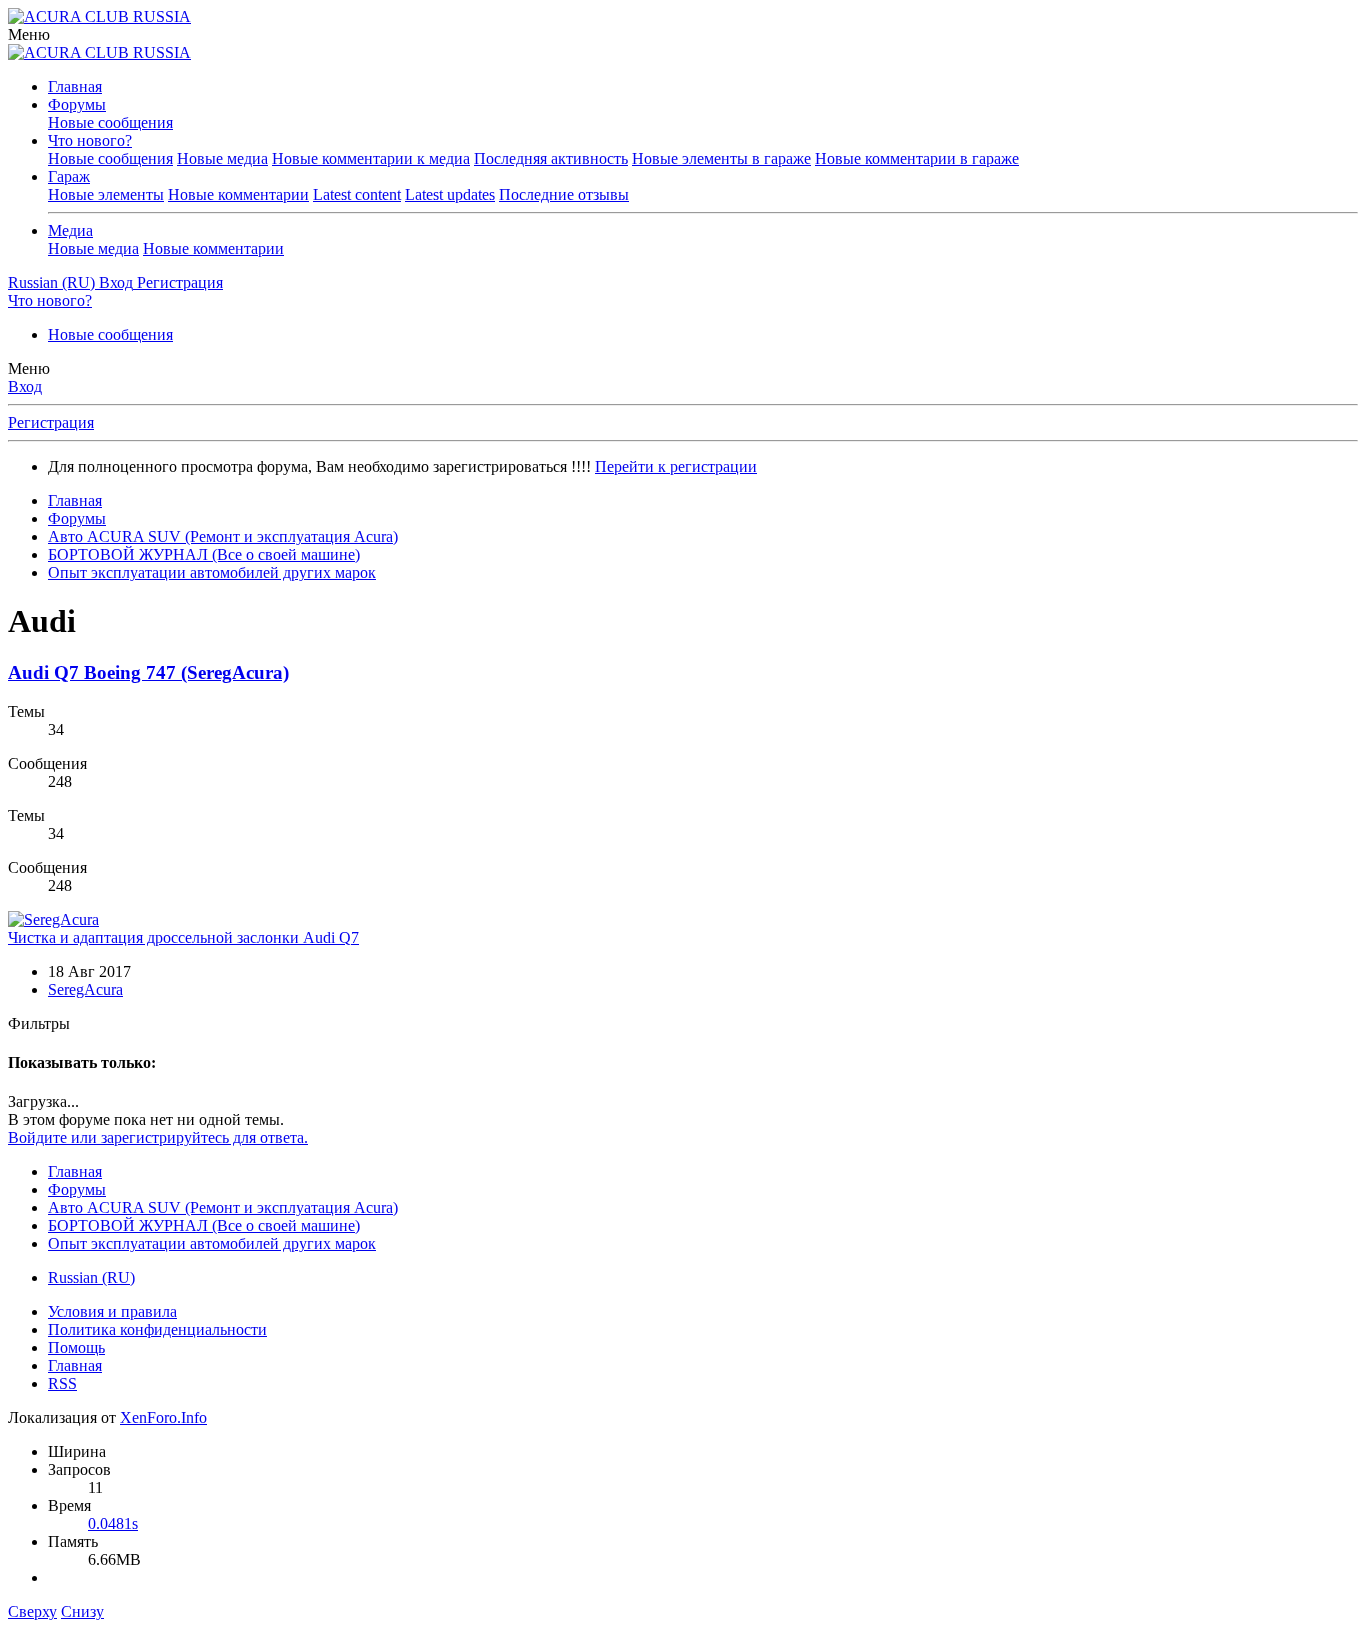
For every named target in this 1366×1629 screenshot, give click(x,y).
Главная (75, 86)
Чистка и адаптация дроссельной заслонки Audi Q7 (183, 937)
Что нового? (90, 140)
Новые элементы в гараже (721, 158)
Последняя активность (551, 158)
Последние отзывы (564, 194)
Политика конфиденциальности (157, 1329)
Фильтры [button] (39, 1023)
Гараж (69, 176)
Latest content (357, 194)
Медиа (70, 230)
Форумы (77, 104)
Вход (25, 386)
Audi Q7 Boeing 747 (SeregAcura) (148, 672)
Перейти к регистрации (676, 466)
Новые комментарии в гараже (917, 158)
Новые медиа (222, 158)
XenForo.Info (163, 1417)
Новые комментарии (238, 194)
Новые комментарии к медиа (371, 158)
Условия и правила (112, 1311)
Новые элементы (106, 194)
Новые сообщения (110, 122)
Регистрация (51, 422)
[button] (29, 34)
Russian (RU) (91, 1277)
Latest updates (450, 194)
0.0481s (113, 1523)
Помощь (76, 1347)
